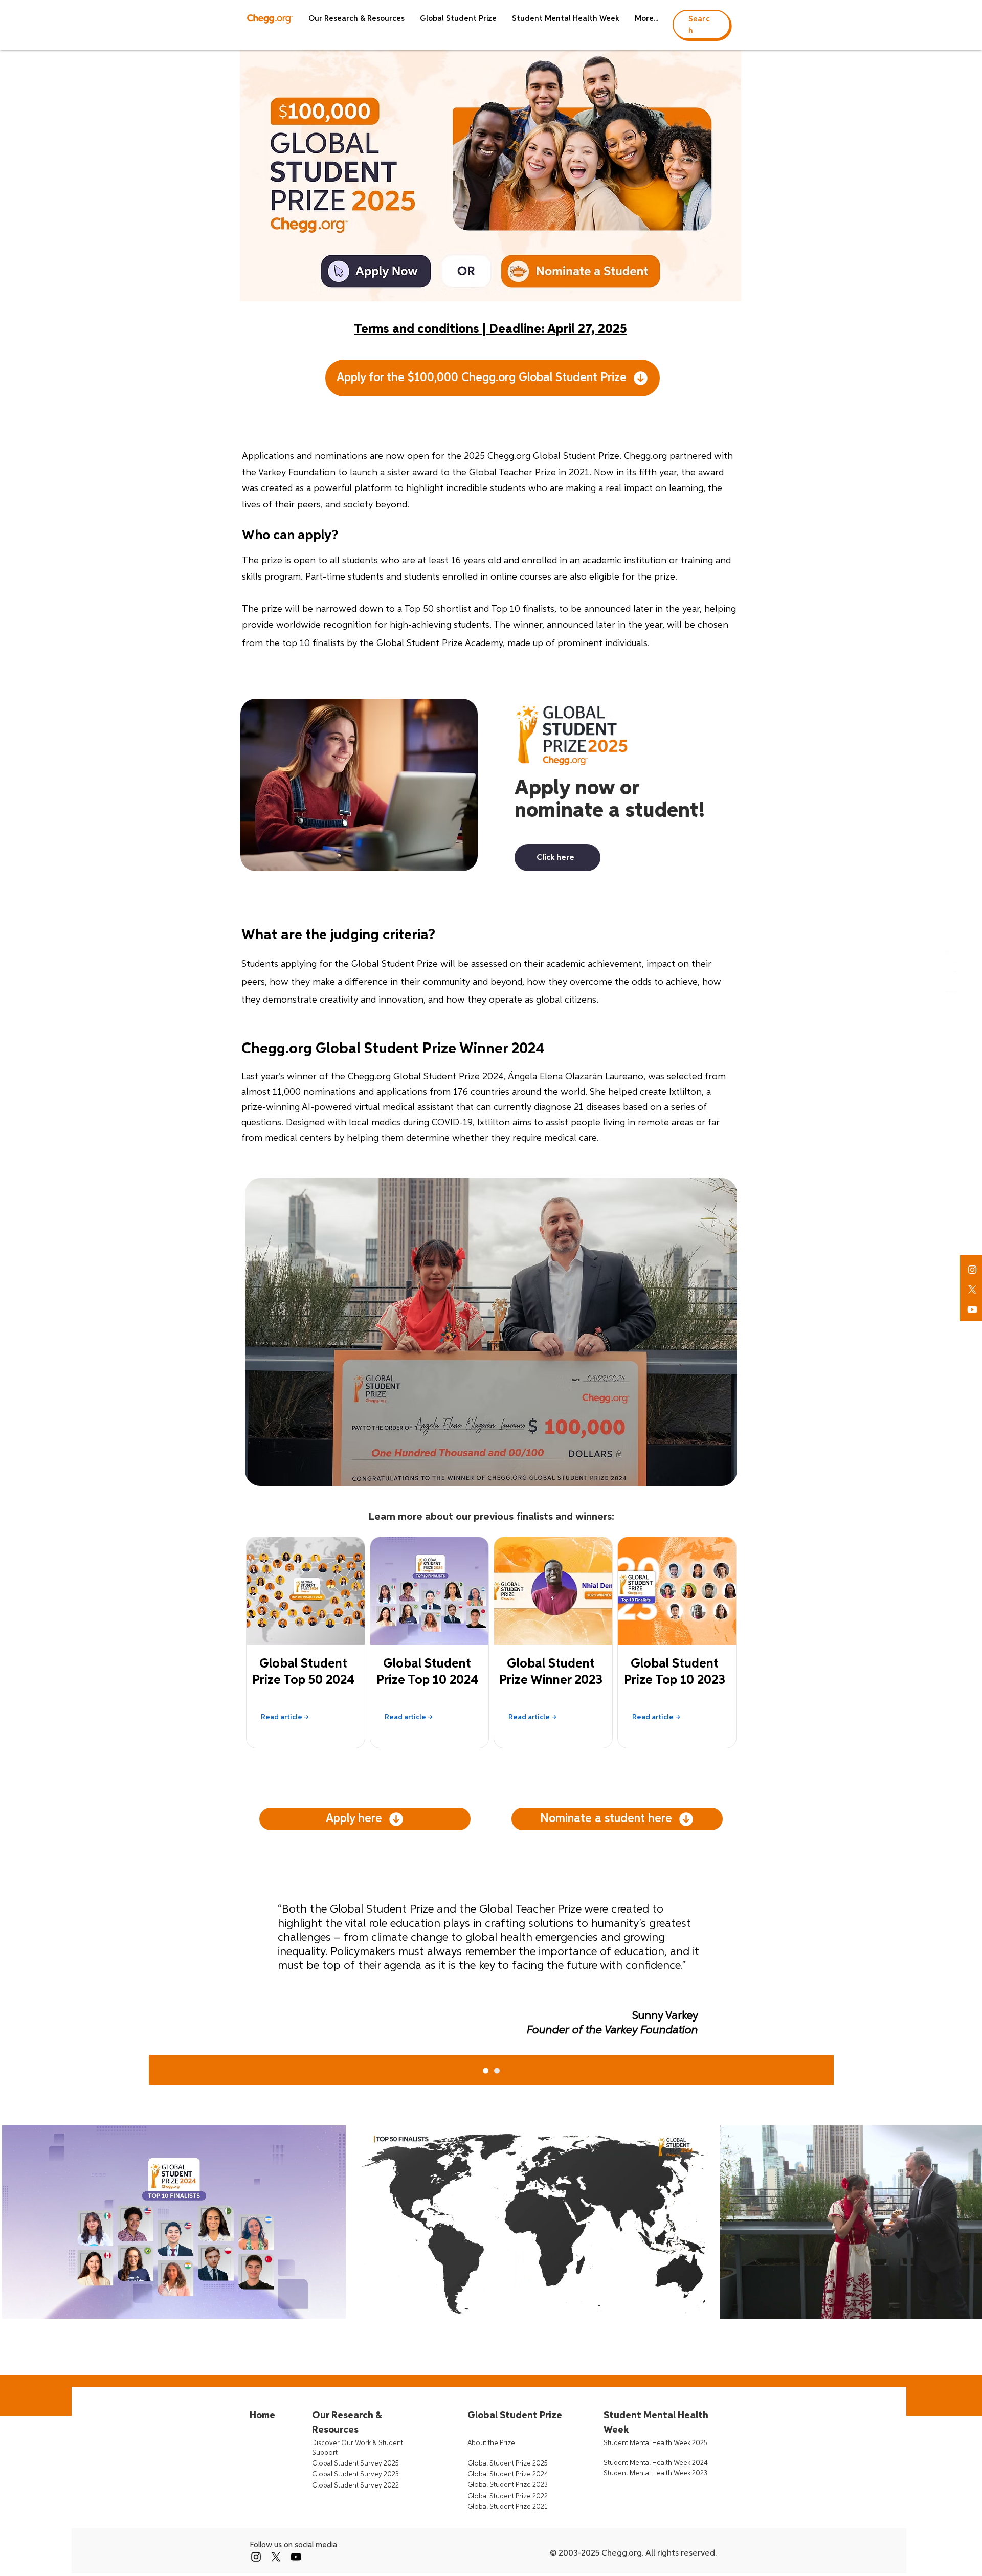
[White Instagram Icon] (972, 1270)
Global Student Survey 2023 (355, 2474)
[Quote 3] (497, 2071)
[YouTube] (296, 2557)
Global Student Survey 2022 (355, 2486)
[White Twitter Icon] (951, 977)
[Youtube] (972, 1309)
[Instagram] (256, 2557)
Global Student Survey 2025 (355, 2464)
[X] (972, 1290)
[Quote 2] (486, 2071)
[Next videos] (968, 2220)
